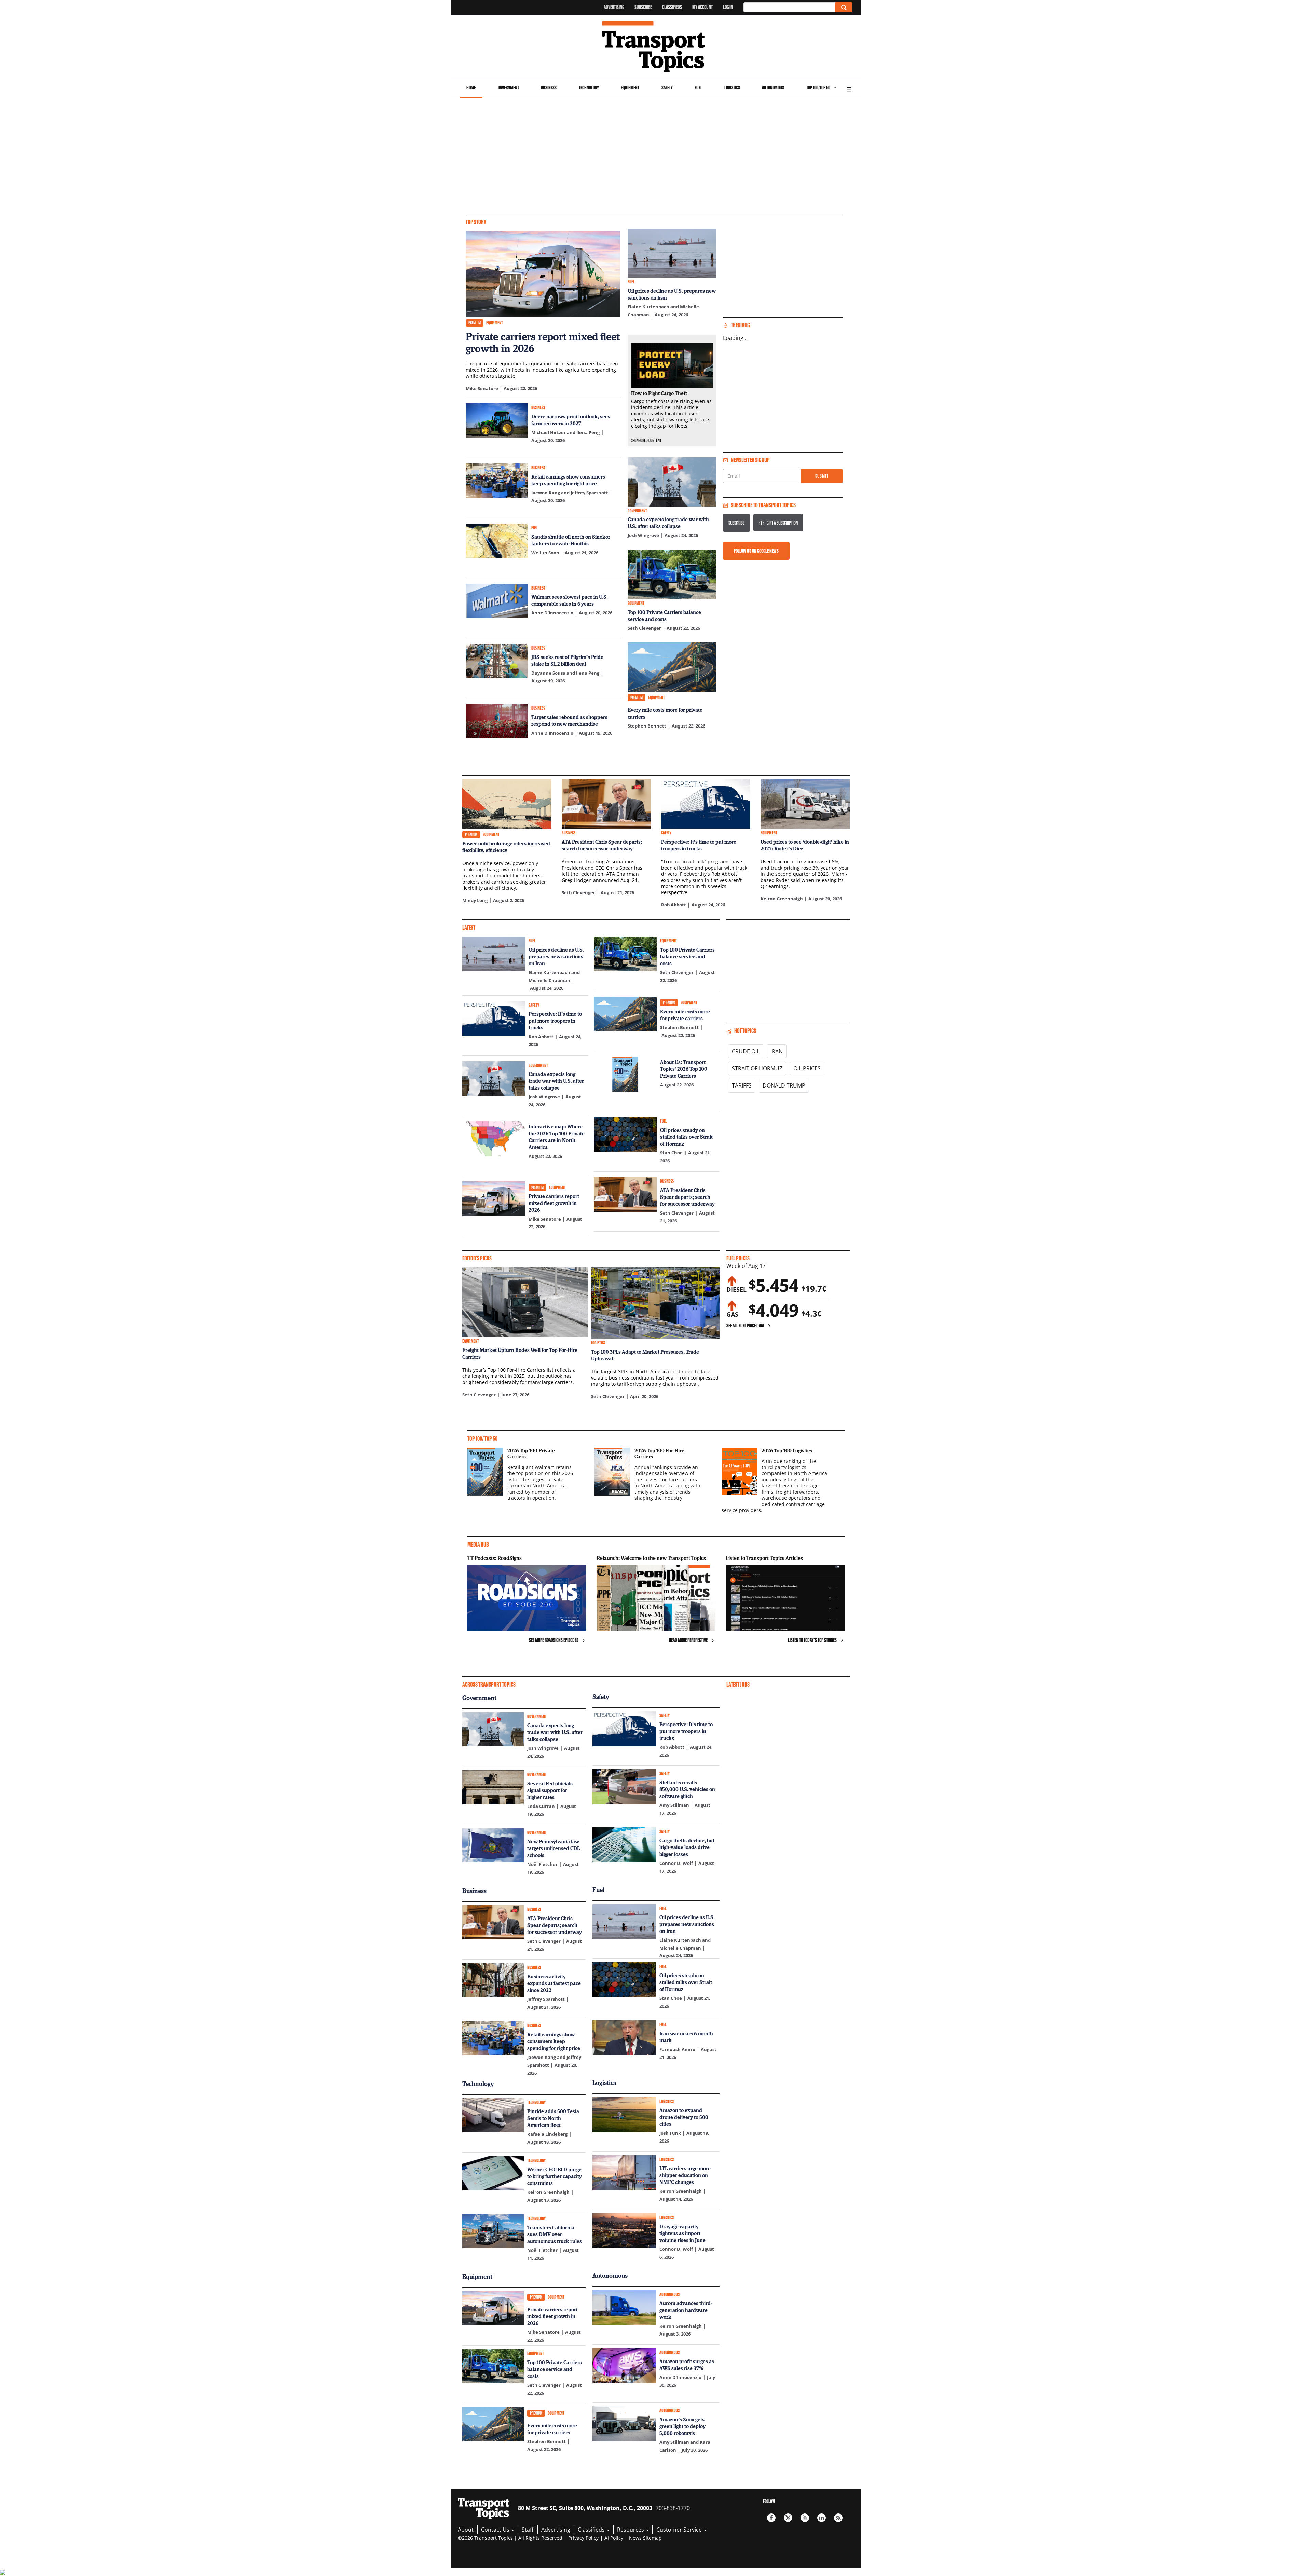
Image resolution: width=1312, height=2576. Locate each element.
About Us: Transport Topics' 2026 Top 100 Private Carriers (684, 1069)
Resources (631, 2530)
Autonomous (773, 88)
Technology (589, 88)
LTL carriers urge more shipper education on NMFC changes (685, 2175)
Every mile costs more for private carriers (665, 713)
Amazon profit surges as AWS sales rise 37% (687, 2365)
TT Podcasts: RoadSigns (495, 1558)
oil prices (807, 1068)
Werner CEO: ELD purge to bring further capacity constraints (555, 2176)
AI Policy (614, 2538)
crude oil (746, 1051)
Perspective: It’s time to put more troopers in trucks (699, 845)
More (849, 88)
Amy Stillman (674, 1805)
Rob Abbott (674, 905)
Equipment (630, 88)
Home (471, 88)
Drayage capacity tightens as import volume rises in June (682, 2233)
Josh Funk (670, 2133)
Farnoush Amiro (677, 2049)
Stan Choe (671, 1153)
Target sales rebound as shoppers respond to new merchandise (569, 720)
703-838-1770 (673, 2508)
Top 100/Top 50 (818, 88)
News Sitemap (645, 2538)
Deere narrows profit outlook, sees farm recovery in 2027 (571, 420)
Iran (777, 1051)
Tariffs (742, 1085)
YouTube (805, 2518)
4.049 (774, 1310)
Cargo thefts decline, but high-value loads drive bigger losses (687, 1847)
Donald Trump (784, 1085)
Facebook (771, 2518)
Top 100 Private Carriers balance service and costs (664, 615)
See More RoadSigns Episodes (554, 1640)
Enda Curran (541, 1806)
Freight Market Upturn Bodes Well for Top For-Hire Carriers (520, 1353)
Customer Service (680, 2530)
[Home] (656, 47)
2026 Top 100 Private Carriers (531, 1453)
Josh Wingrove (643, 535)
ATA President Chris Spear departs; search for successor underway (602, 845)
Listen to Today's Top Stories (812, 1640)
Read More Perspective (688, 1640)
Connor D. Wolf (676, 1863)
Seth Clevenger (644, 628)
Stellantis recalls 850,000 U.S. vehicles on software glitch (687, 1789)
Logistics (732, 88)
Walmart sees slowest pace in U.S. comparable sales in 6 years (570, 600)
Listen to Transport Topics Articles (764, 1558)
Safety (667, 88)
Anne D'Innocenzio (680, 2377)
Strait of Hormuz (757, 1068)
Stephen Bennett (647, 726)
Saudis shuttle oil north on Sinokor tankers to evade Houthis (571, 540)
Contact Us (496, 2530)
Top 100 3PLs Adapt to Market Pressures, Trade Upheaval (645, 1355)
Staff (528, 2530)
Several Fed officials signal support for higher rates (550, 1790)
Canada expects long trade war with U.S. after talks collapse (668, 523)
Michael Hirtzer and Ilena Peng (565, 432)
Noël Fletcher (542, 1864)
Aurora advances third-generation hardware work (686, 2310)
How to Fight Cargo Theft (659, 393)
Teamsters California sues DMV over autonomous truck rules (555, 2234)
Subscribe (643, 7)
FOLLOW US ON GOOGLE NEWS (756, 551)
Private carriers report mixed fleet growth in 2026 (543, 342)
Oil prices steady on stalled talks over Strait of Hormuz (686, 1137)
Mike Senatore (482, 388)
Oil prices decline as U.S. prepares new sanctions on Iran (672, 294)
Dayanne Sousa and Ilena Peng (565, 673)
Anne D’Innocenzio (552, 613)
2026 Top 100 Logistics (787, 1450)
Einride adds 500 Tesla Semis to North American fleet (553, 2118)
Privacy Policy (583, 2538)
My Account (702, 7)
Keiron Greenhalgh (782, 899)
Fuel (698, 88)
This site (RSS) (838, 2518)
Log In (728, 7)
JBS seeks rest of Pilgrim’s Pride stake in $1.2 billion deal (567, 660)
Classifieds (672, 7)
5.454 (774, 1285)
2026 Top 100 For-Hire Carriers (659, 1453)
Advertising (614, 7)
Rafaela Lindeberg (547, 2134)
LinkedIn (822, 2518)
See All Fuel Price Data (745, 1325)
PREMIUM (475, 323)
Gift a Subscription (782, 523)
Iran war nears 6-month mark (686, 2037)
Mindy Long (475, 900)
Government (508, 88)
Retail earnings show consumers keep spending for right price (568, 480)
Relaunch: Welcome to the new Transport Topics (651, 1558)
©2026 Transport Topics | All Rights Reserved (510, 2538)
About (466, 2530)
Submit (822, 476)
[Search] (844, 7)
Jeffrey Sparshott (546, 1999)
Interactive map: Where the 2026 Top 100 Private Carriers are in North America (557, 1137)
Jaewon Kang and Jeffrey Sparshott (570, 493)
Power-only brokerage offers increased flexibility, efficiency (506, 847)
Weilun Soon (545, 553)
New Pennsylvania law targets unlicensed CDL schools (553, 1848)
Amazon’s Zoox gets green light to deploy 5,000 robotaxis (682, 2426)
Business (549, 88)
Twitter (788, 2518)
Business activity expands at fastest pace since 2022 (554, 1983)
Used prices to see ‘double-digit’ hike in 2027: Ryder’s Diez (805, 845)
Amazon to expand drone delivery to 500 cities (684, 2117)
